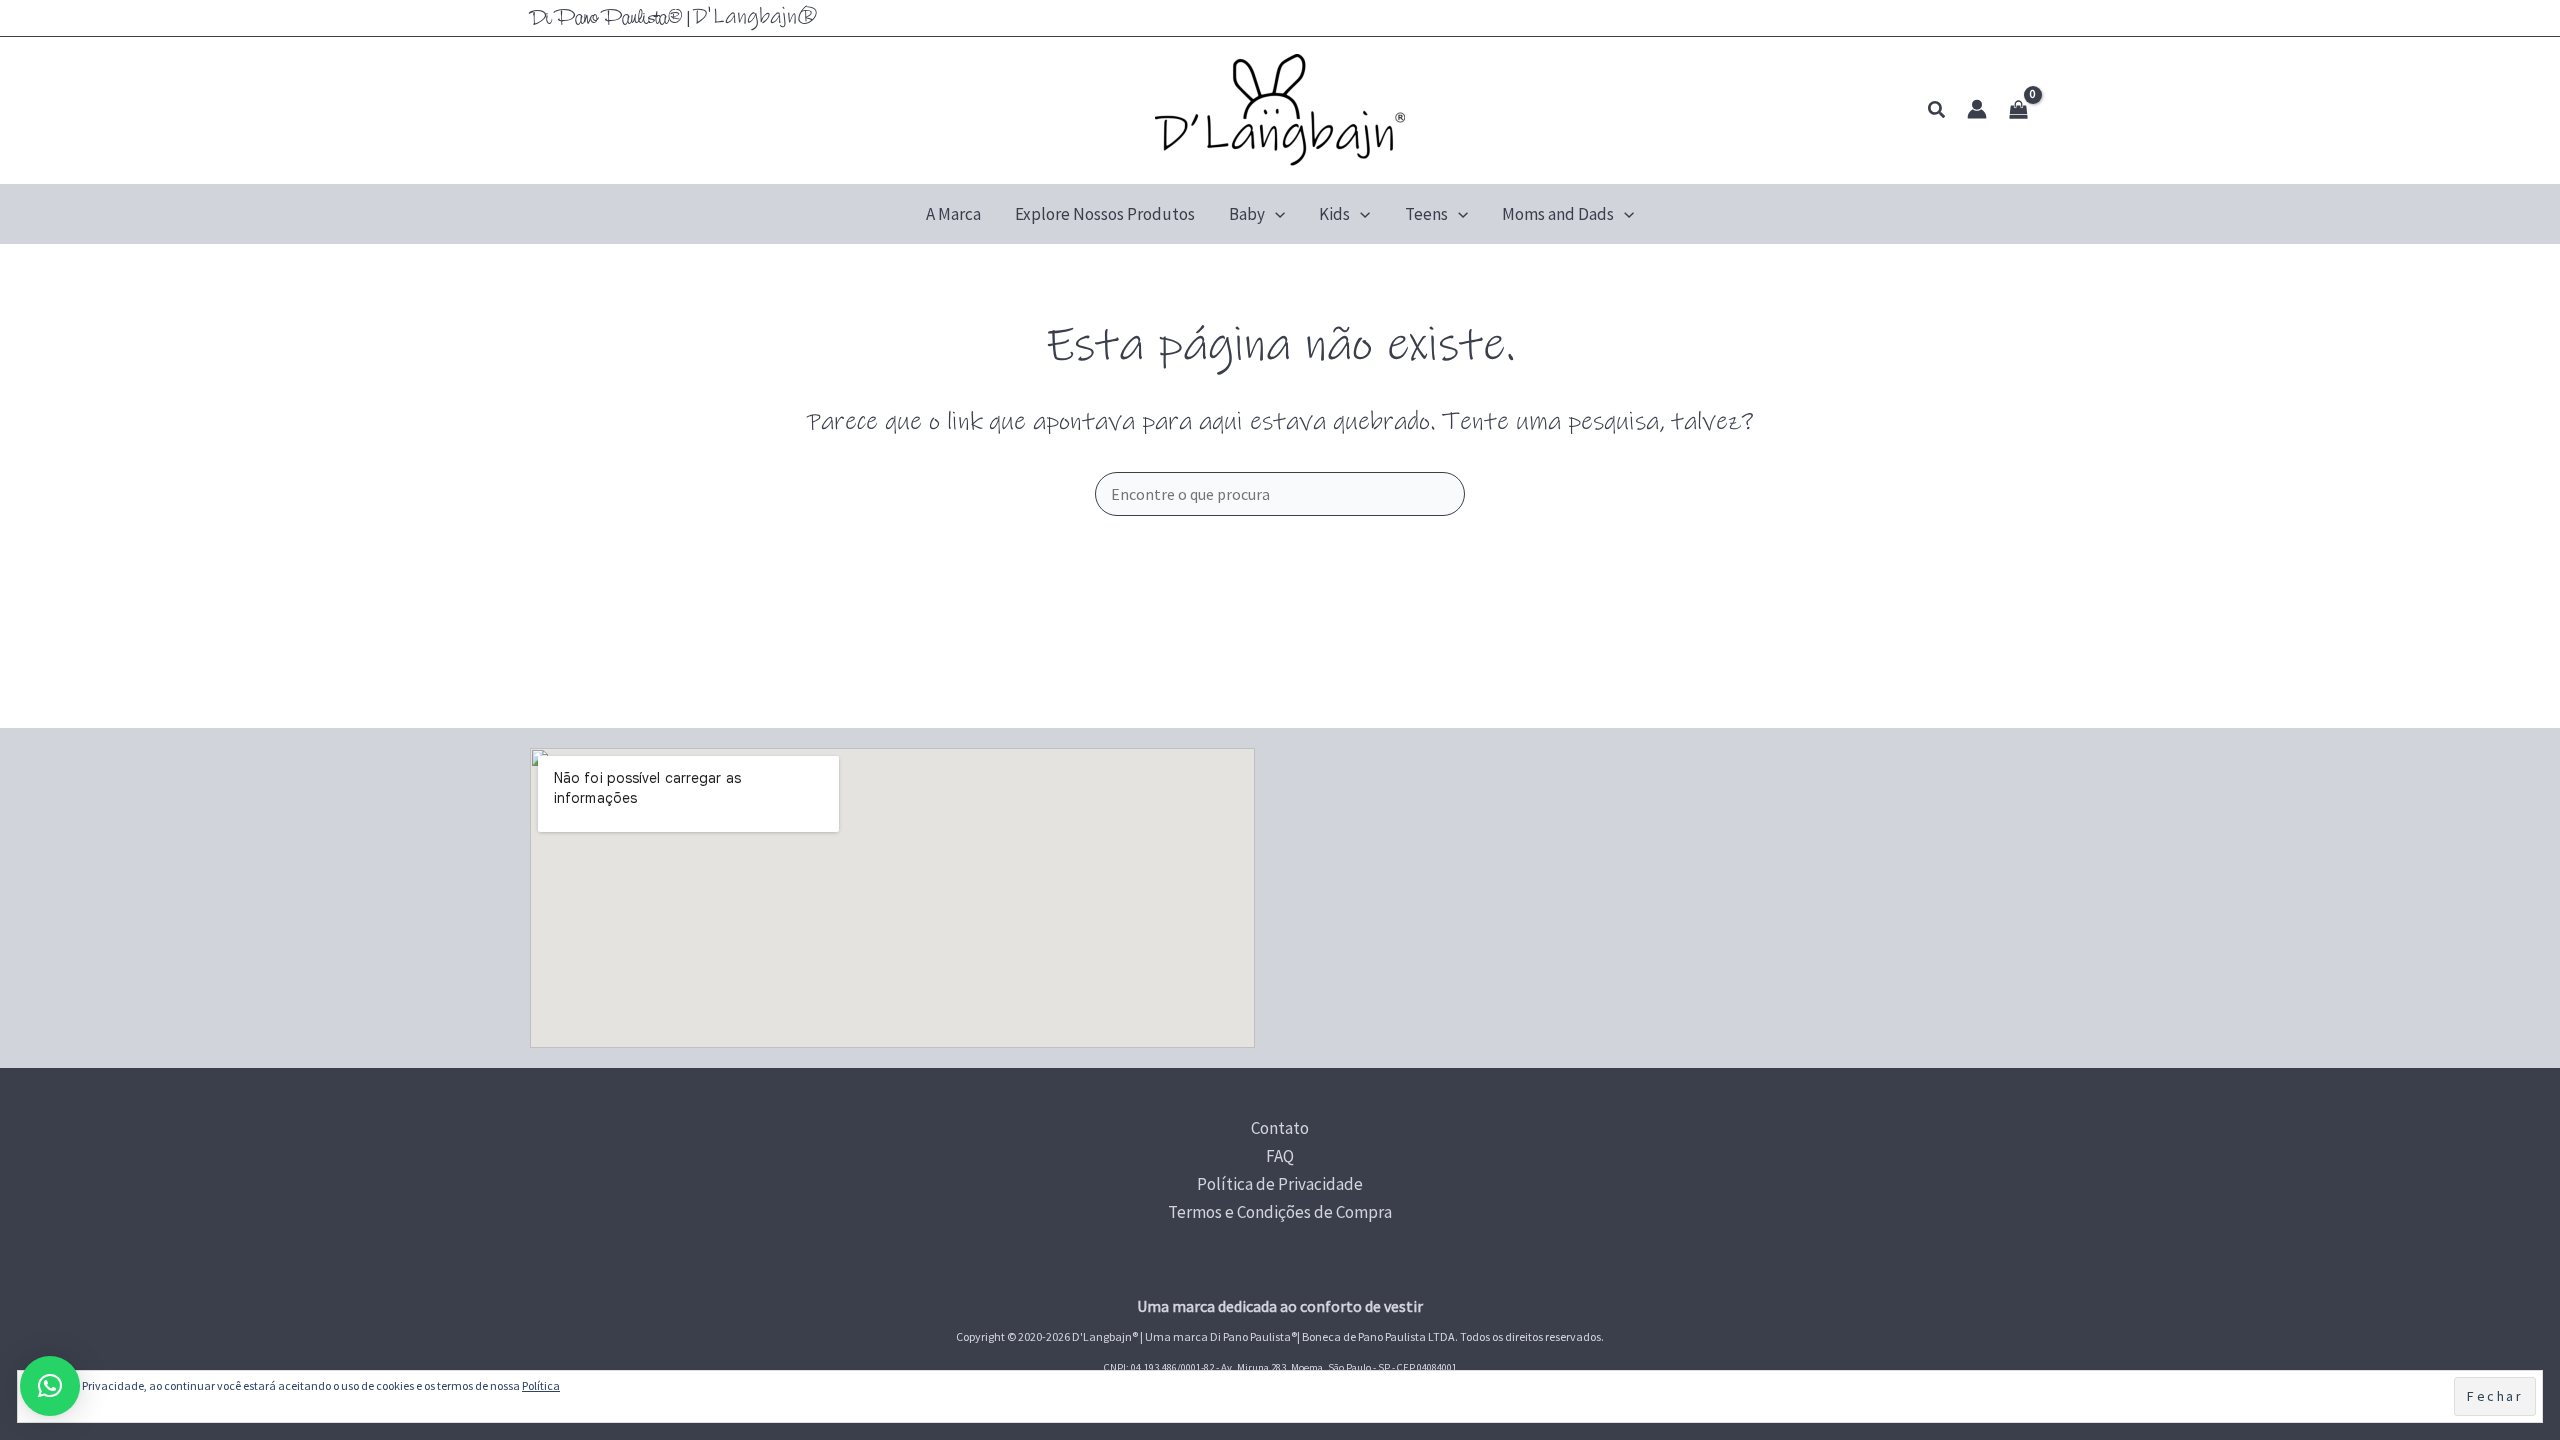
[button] (1937, 110)
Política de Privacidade (1280, 1184)
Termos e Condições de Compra (1280, 1212)
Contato (1280, 1128)
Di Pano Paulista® (606, 19)
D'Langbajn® (755, 16)
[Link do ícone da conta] (1977, 109)
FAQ (1280, 1156)
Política (541, 1385)
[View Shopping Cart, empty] (2018, 110)
